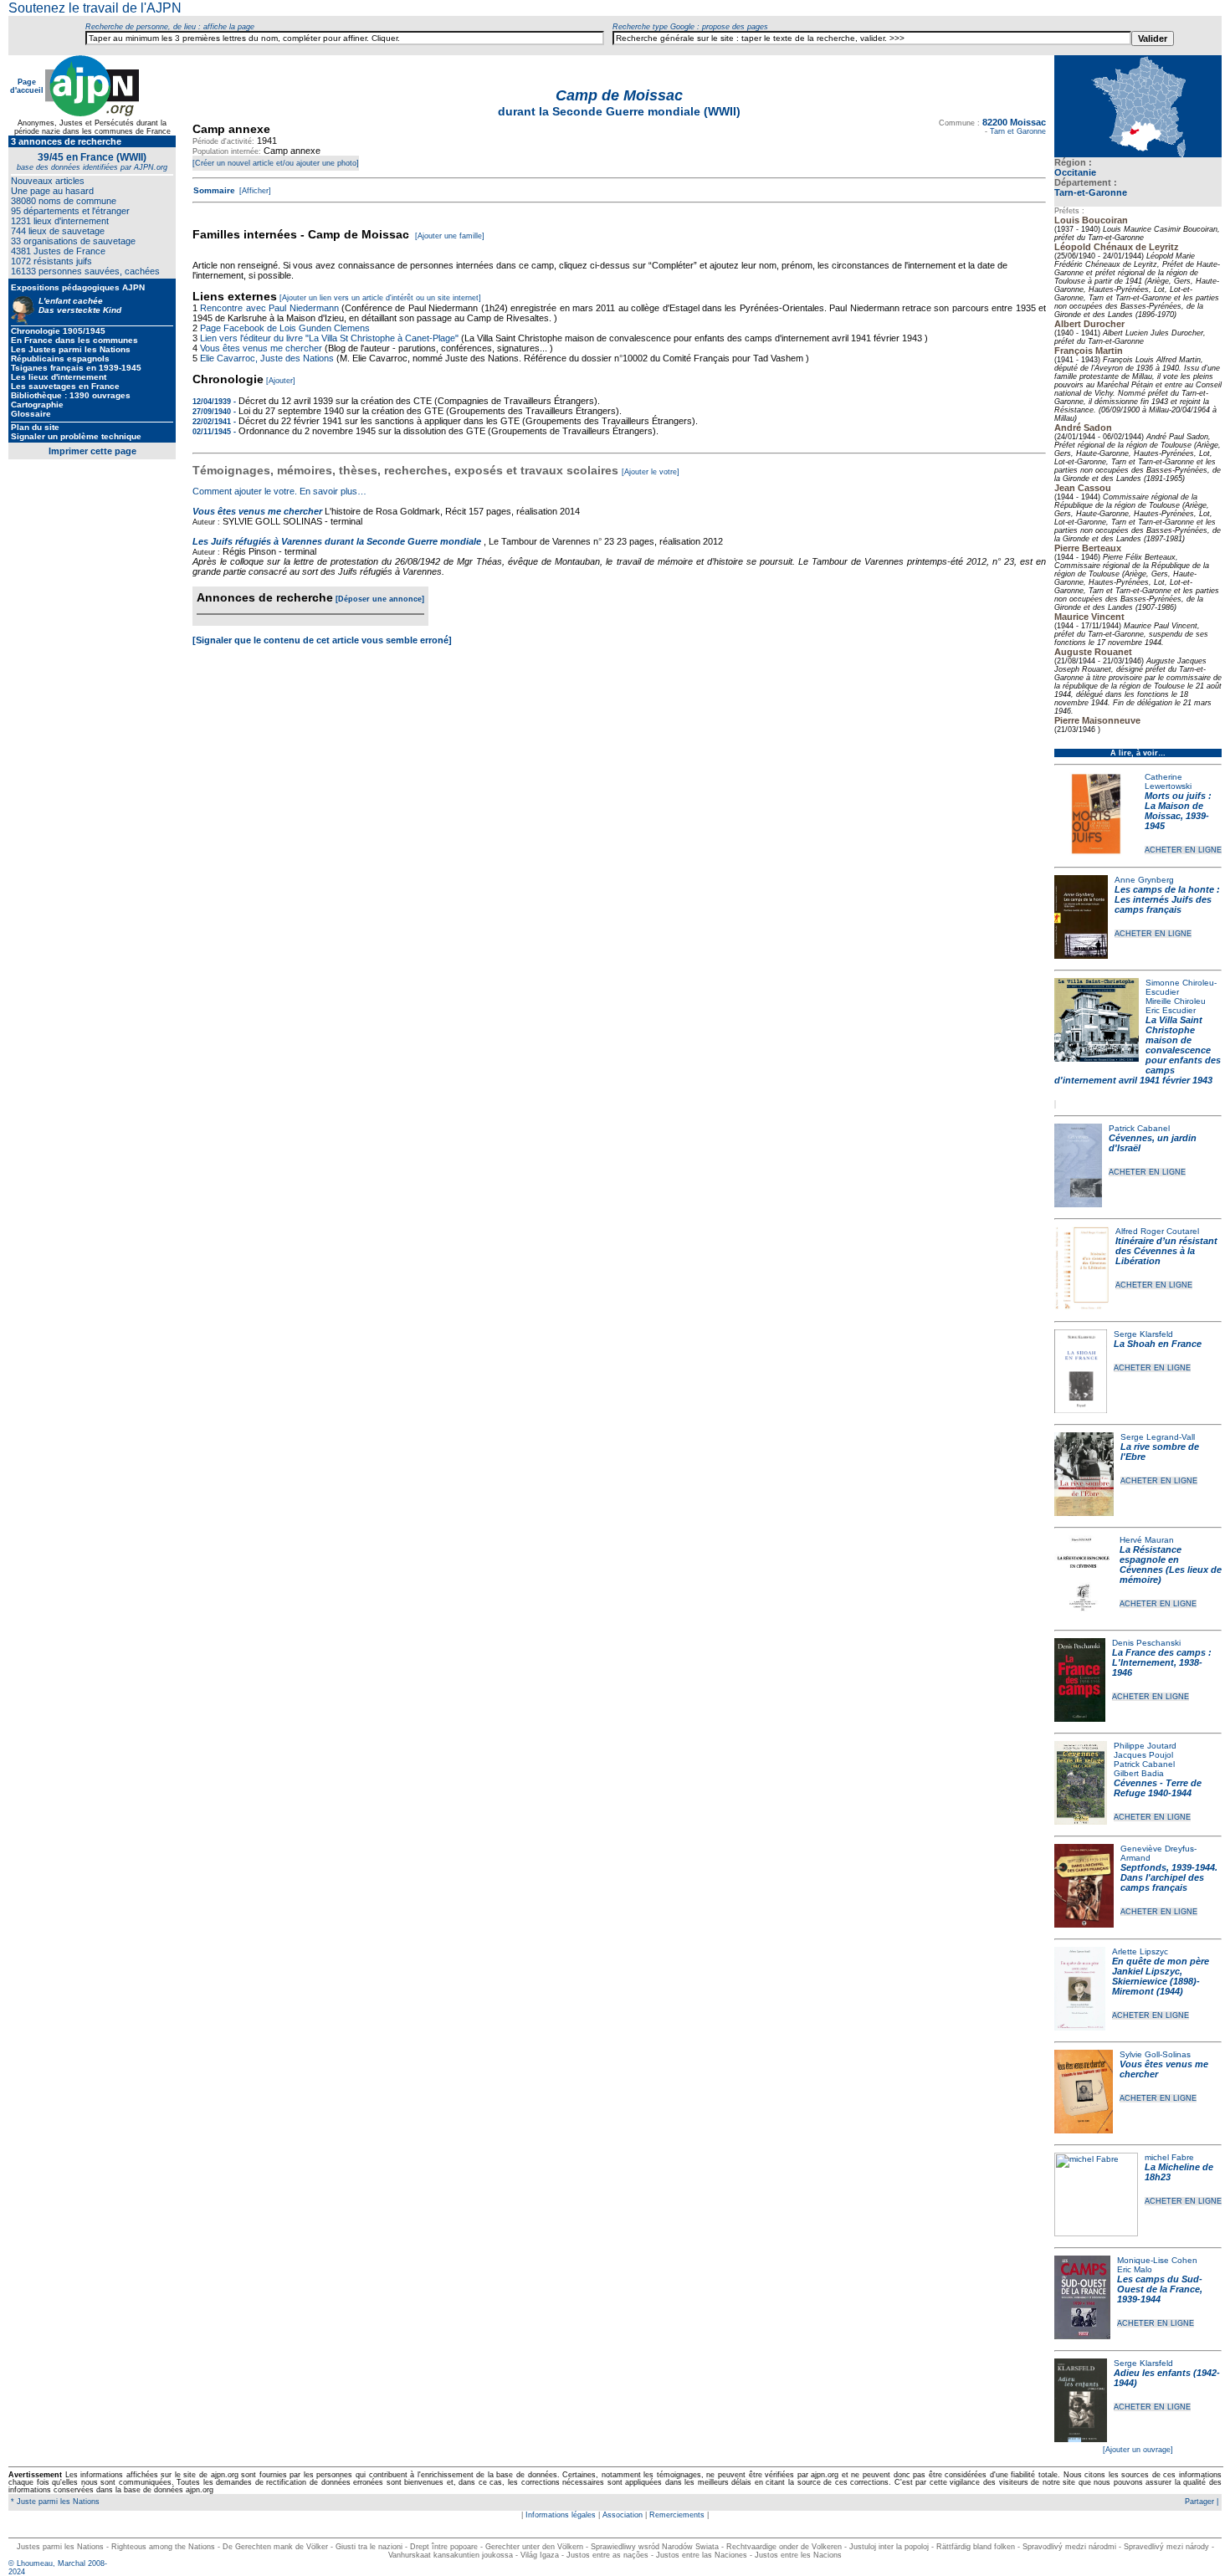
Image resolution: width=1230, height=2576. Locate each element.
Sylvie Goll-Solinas (1155, 2054)
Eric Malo (1135, 2269)
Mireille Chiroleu (1176, 1001)
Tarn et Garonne (1018, 131)
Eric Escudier (1171, 1010)
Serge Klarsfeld (1143, 1334)
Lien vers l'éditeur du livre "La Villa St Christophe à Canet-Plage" (329, 338)
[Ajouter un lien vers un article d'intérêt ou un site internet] (380, 298)
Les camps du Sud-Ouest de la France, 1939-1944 (1160, 2289)
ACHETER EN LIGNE (1183, 850)
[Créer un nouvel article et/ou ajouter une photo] (276, 163)
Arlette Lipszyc (1140, 1951)
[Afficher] (254, 191)
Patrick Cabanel (1139, 1128)
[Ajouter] (281, 381)
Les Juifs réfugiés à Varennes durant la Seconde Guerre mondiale (337, 541)
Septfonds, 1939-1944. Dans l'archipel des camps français (1169, 1877)
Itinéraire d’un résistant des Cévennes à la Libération (1166, 1251)
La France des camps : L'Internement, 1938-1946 (1162, 1662)
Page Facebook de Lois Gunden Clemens (285, 328)
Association (623, 2515)
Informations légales (561, 2515)
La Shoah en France (1158, 1344)
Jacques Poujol (1143, 1755)
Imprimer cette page (92, 451)
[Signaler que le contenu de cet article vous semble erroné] (322, 640)
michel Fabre (1169, 2157)
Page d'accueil (27, 86)
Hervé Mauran (1147, 1540)
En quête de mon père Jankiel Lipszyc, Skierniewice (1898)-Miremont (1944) (1161, 1976)
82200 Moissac (1014, 122)
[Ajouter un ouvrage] (1138, 2450)
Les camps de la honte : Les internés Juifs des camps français (1167, 899)
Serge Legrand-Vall (1158, 1437)
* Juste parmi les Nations (54, 2502)
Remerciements (677, 2515)
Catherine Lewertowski (1168, 781)
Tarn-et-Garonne (1091, 192)
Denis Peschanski (1146, 1643)
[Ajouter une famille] (450, 236)
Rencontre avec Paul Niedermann (269, 308)
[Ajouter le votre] (651, 472)
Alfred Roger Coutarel (1157, 1231)
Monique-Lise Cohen (1157, 2260)
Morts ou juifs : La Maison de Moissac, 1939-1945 (1178, 811)
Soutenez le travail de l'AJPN (95, 8)
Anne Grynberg (1144, 880)
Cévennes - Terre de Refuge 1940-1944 (1158, 1788)
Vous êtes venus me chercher (262, 348)
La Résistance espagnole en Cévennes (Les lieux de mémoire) (1171, 1565)
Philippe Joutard (1145, 1746)
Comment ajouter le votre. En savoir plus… (279, 491)
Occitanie (1075, 172)
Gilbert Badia (1139, 1773)
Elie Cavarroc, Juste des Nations (267, 358)
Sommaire (214, 190)
